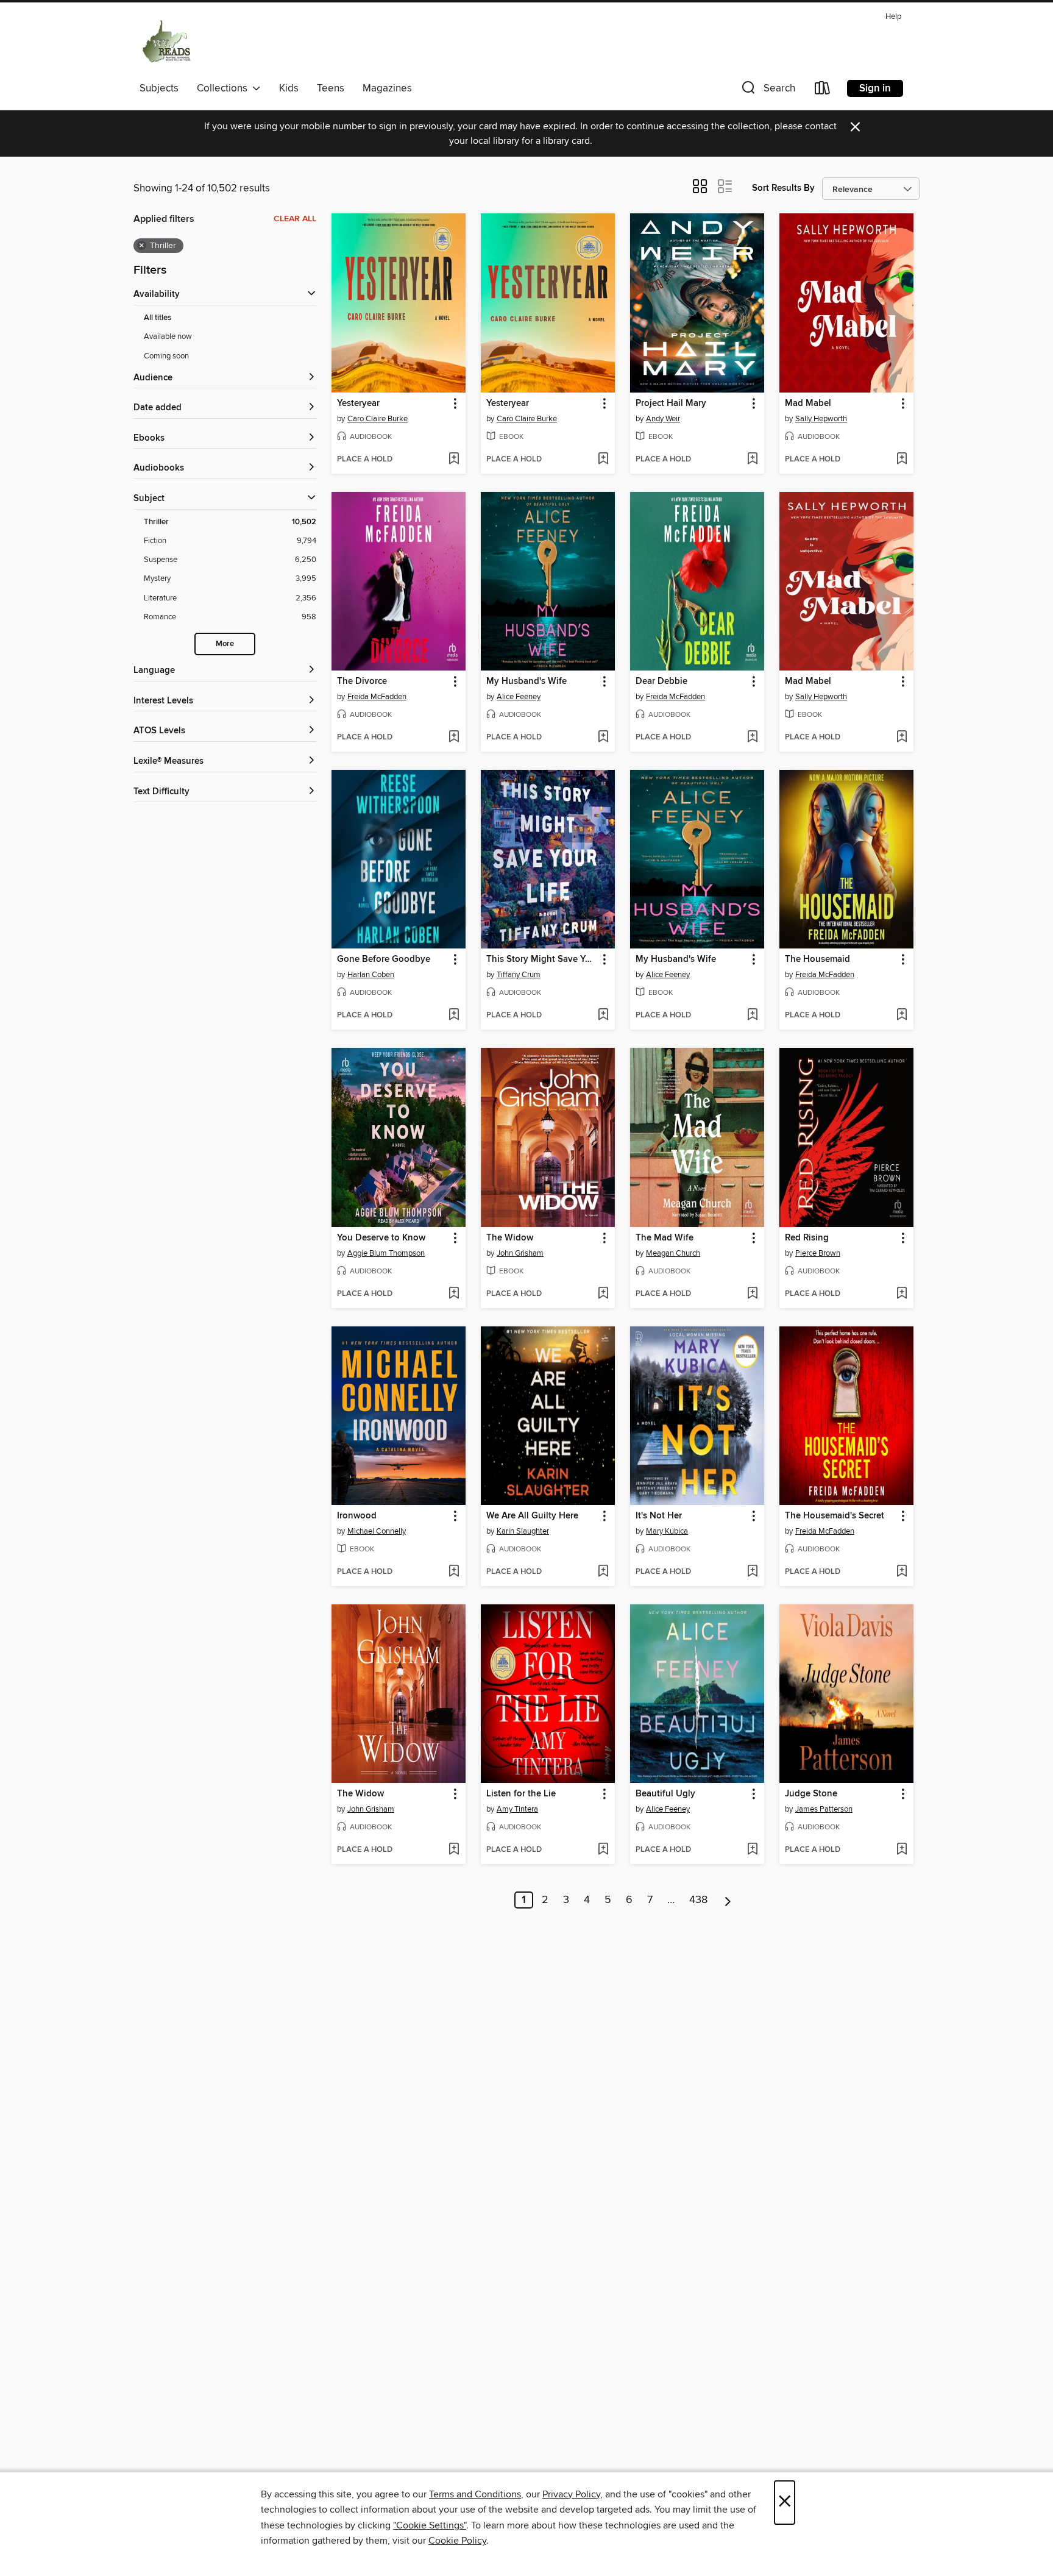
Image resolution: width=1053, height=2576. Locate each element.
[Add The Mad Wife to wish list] (752, 1294)
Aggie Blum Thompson (386, 1253)
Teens (331, 88)
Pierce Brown (818, 1253)
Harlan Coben (371, 975)
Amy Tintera (517, 1809)
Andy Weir (663, 419)
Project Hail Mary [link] (671, 404)
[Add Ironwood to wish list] (454, 1572)
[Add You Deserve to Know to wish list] (454, 1294)
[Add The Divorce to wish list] (454, 738)
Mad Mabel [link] (808, 404)
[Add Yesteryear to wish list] (454, 460)
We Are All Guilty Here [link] (532, 1516)
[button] (767, 91)
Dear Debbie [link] (661, 681)
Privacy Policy (571, 2494)
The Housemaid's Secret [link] (835, 1516)
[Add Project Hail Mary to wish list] (752, 460)
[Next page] (728, 1900)
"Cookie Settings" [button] (430, 2525)
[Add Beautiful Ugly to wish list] (752, 1850)
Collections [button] (225, 88)
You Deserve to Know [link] (381, 1238)
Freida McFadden (377, 697)
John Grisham (520, 1253)
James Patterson (824, 1809)
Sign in (875, 88)
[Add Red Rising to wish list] (902, 1294)
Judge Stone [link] (811, 1794)
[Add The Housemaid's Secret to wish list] (902, 1572)
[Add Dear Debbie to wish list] (752, 738)
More (225, 644)
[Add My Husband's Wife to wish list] (603, 738)
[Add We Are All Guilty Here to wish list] (603, 1572)
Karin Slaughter (523, 1531)
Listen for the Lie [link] (521, 1794)
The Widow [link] (510, 1238)
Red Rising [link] (807, 1238)
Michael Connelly (377, 1531)
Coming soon (166, 356)
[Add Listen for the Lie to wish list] (603, 1850)
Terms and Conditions (475, 2494)
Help (893, 17)
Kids (289, 88)
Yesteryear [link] (358, 404)
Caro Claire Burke (378, 419)
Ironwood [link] (357, 1516)
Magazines (387, 88)
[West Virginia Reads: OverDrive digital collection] (167, 42)
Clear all (295, 219)
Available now (168, 336)
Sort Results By (783, 188)
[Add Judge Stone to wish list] (902, 1850)
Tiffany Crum (519, 975)
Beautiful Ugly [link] (665, 1794)
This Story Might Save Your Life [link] (542, 959)
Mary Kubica (667, 1531)
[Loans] (823, 91)
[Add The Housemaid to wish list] (902, 1016)
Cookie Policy (457, 2541)
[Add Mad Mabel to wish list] (902, 460)
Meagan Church (673, 1253)
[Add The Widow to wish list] (603, 1294)
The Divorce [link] (362, 681)
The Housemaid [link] (817, 959)
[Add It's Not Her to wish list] (752, 1572)
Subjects (159, 88)
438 (698, 1900)
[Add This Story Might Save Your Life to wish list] (603, 1016)
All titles (158, 318)
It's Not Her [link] (659, 1516)
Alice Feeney (519, 697)
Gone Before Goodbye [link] (384, 959)
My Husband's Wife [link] (526, 681)
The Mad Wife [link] (665, 1238)
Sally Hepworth (821, 419)
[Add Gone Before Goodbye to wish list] (454, 1016)
